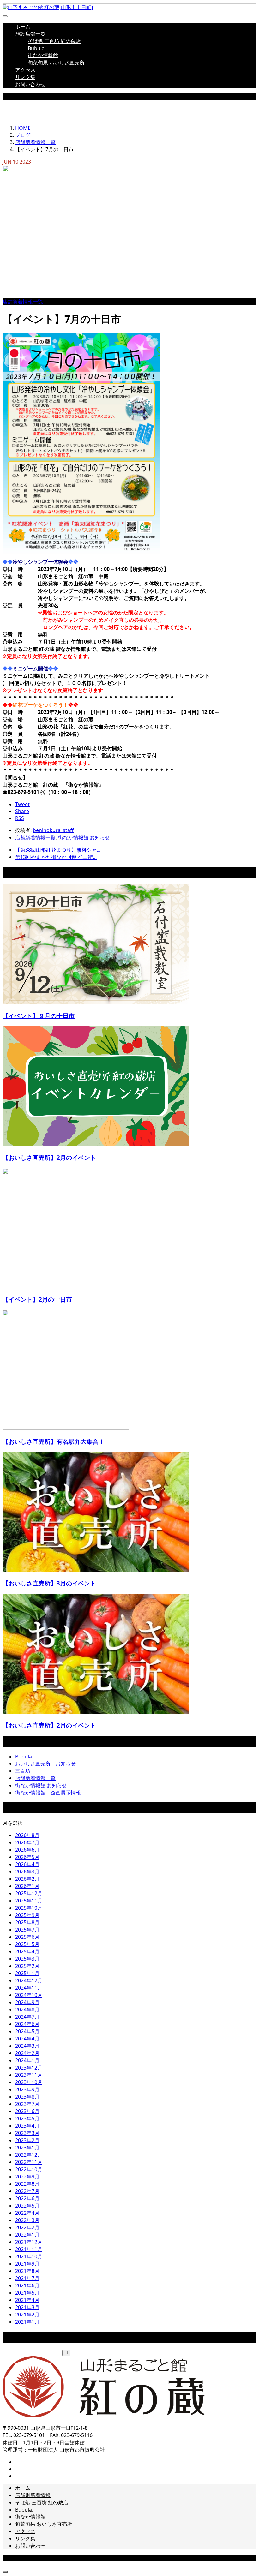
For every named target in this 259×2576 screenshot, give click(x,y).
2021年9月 (27, 2264)
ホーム (23, 27)
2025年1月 (27, 1973)
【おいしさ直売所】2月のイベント (49, 1157)
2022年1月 (27, 2235)
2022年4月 (27, 2213)
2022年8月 (27, 2184)
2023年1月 (27, 2148)
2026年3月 (27, 1872)
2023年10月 (29, 2082)
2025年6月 (27, 1937)
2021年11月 (29, 2249)
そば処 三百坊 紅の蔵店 (54, 41)
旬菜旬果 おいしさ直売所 (56, 63)
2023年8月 (27, 2097)
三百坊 (23, 1771)
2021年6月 (27, 2285)
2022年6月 (27, 2198)
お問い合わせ (30, 84)
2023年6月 (27, 2111)
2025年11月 (29, 1901)
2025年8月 (27, 1922)
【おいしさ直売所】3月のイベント (49, 1583)
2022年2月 (27, 2227)
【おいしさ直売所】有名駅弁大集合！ (54, 1441)
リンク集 (25, 77)
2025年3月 (27, 1959)
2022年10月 (29, 2169)
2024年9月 (27, 2002)
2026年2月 (27, 1879)
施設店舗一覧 (30, 34)
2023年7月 (27, 2104)
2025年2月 (27, 1966)
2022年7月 (27, 2191)
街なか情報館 (43, 55)
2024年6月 (27, 2024)
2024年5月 (27, 2031)
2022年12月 (29, 2155)
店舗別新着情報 (33, 2495)
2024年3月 (27, 2046)
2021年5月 (27, 2293)
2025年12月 (29, 1893)
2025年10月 (29, 1908)
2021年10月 (29, 2256)
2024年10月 (29, 1995)
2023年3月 (27, 2133)
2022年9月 (27, 2177)
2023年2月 (27, 2140)
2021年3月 (27, 2307)
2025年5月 (27, 1944)
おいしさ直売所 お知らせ (45, 1764)
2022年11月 (29, 2162)
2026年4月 (27, 1864)
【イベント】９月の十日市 (39, 1016)
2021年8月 (27, 2271)
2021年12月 (29, 2242)
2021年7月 (27, 2278)
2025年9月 (27, 1915)
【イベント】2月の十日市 (37, 1299)
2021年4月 (27, 2300)
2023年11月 (29, 2075)
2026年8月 (27, 1835)
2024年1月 (27, 2060)
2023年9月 (27, 2089)
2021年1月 (27, 2322)
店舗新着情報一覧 (23, 302)
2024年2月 (27, 2053)
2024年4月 (27, 2039)
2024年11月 (29, 1988)
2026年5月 (27, 1857)
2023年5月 (27, 2118)
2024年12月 (29, 1980)
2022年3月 (27, 2220)
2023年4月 (27, 2126)
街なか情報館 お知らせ (84, 837)
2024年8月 (27, 2010)
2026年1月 (27, 1886)
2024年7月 (27, 2017)
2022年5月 (27, 2206)
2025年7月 (27, 1930)
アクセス (25, 70)
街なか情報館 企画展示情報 (48, 1793)
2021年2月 (27, 2315)
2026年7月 (27, 1842)
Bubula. (37, 48)
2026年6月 (27, 1850)
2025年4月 (27, 1951)
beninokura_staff (53, 830)
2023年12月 (29, 2068)
